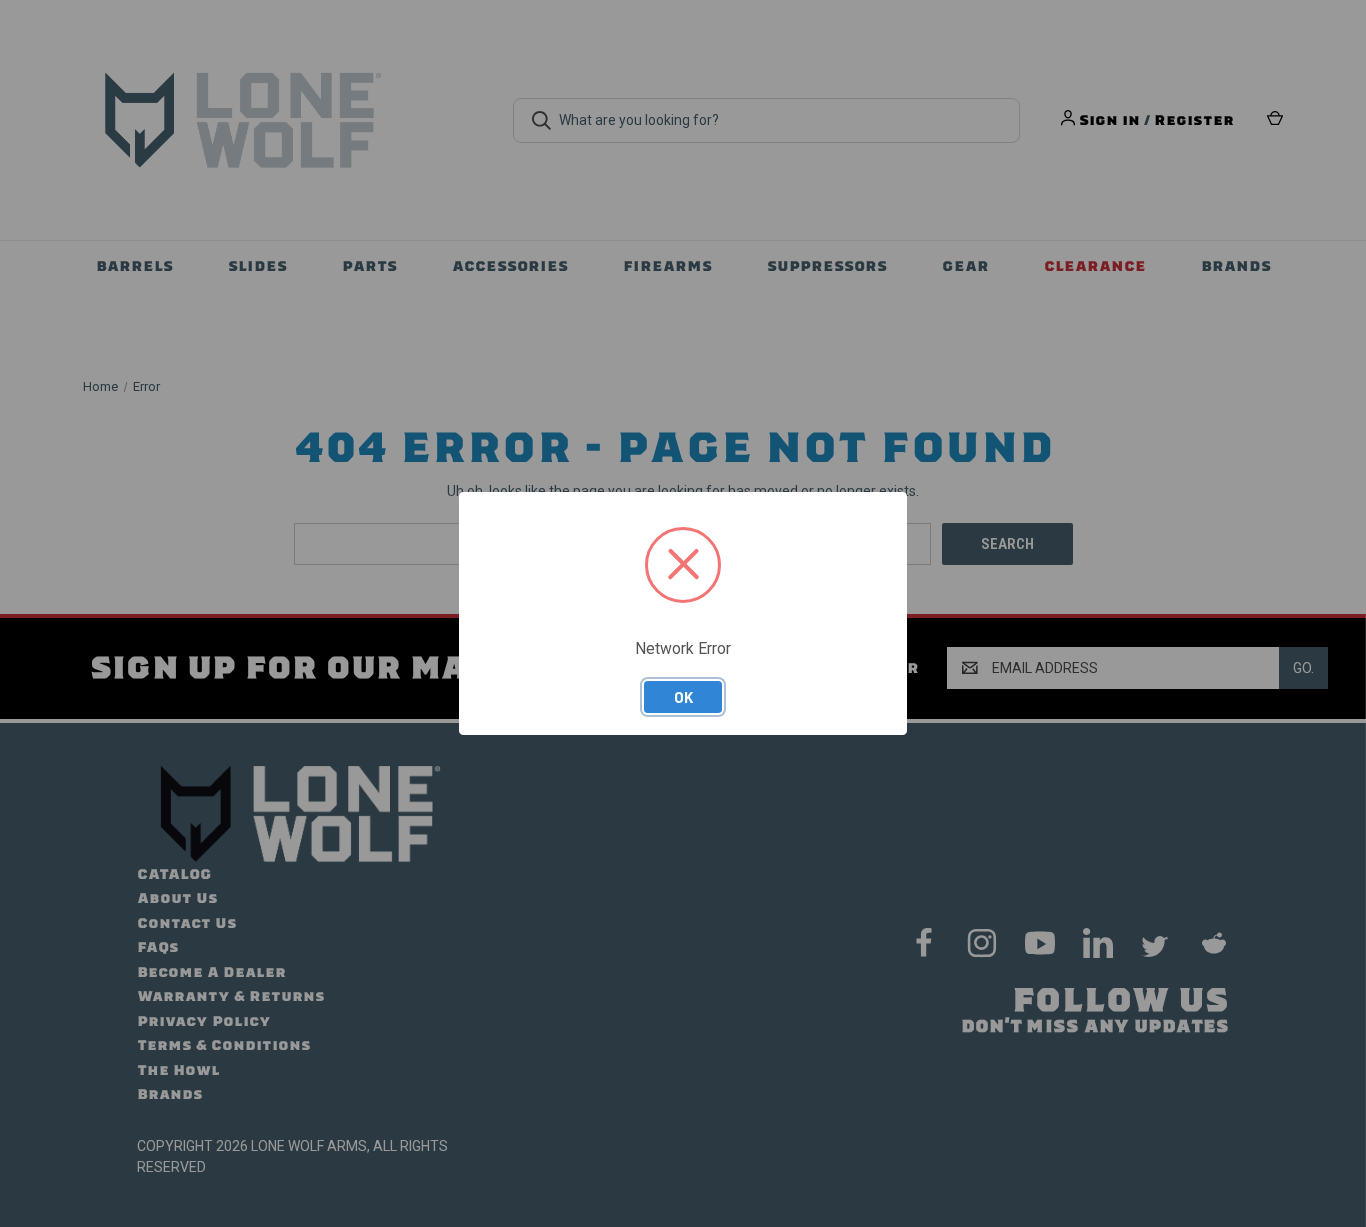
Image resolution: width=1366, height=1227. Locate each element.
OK (683, 697)
